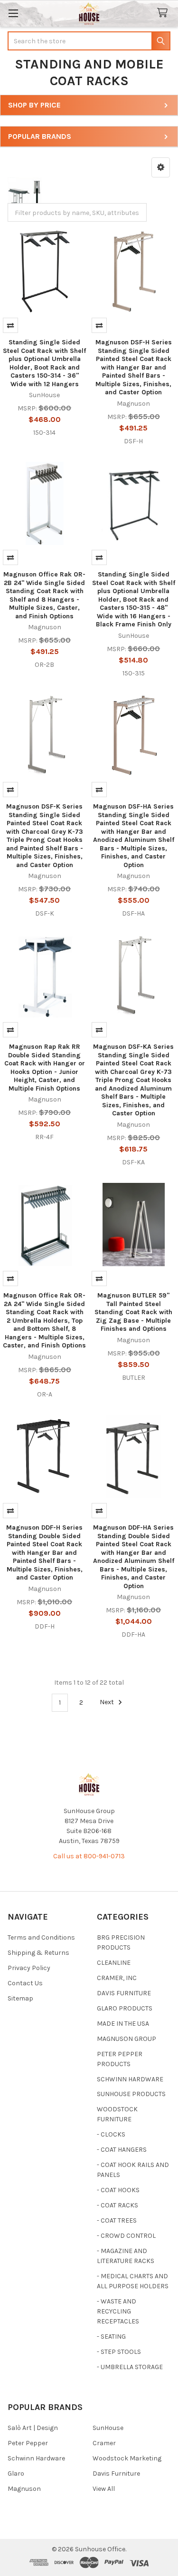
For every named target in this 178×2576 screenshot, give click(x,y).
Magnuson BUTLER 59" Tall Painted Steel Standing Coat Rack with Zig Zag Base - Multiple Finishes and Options (133, 1312)
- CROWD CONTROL (126, 2236)
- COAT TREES (117, 2220)
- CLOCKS (111, 2134)
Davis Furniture (116, 2474)
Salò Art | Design (33, 2428)
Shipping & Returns (38, 1953)
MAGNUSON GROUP (126, 2039)
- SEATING (111, 2337)
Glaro (16, 2474)
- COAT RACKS (117, 2205)
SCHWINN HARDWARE (130, 2079)
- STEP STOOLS (119, 2352)
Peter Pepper (28, 2443)
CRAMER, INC (117, 1978)
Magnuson (24, 2489)
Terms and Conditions (41, 1937)
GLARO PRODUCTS (125, 2008)
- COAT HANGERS (122, 2150)
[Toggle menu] (13, 13)
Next (108, 1703)
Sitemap (20, 1998)
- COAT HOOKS (118, 2190)
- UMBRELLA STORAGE (130, 2367)
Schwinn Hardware (36, 2458)
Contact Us (25, 1983)
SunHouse (108, 2428)
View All (104, 2489)
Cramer (104, 2443)
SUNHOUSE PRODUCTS (131, 2094)
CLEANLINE (114, 1963)
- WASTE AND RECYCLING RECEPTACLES (118, 2311)
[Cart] (164, 13)
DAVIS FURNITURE (124, 1993)
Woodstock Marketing (127, 2458)
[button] (161, 167)
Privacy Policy (29, 1968)
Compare (10, 325)
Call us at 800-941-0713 (89, 1856)
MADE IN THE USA (123, 2024)
